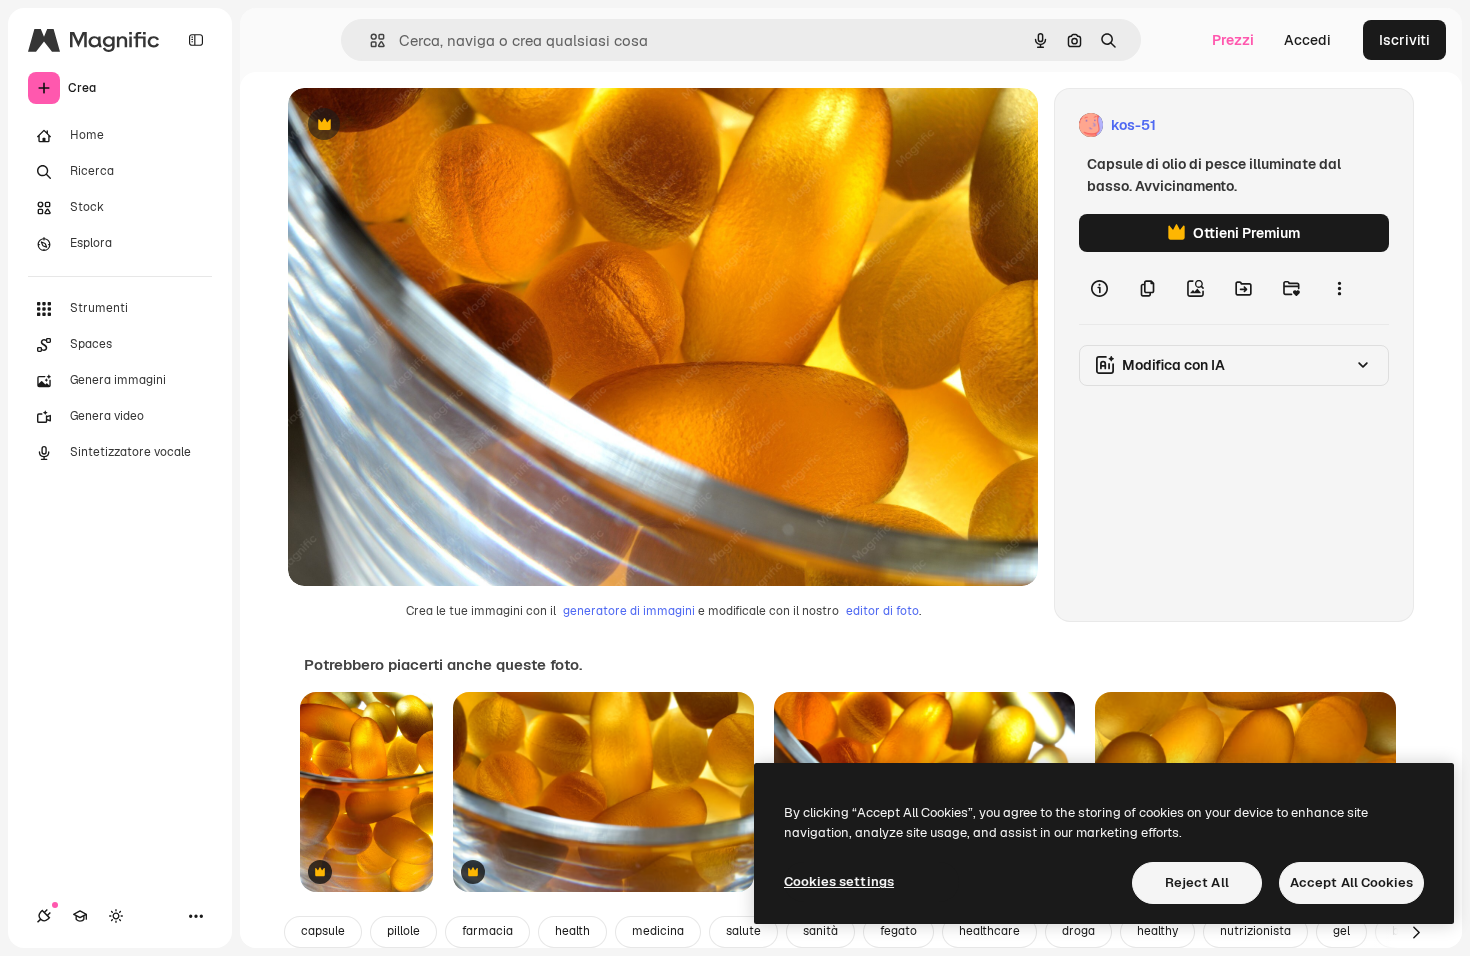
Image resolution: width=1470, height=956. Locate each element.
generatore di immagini (629, 611)
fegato (898, 931)
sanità (820, 931)
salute (743, 931)
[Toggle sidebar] (196, 40)
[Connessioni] (44, 916)
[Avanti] (1416, 932)
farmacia (487, 931)
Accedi (1307, 40)
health (572, 931)
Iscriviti (1404, 40)
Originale (420, 125)
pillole (403, 931)
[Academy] (80, 916)
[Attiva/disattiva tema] (116, 916)
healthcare (989, 931)
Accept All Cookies (1351, 882)
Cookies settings (839, 881)
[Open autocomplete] (369, 40)
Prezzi (1233, 40)
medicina (658, 931)
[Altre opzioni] (1339, 288)
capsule (323, 931)
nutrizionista (1255, 931)
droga (1078, 931)
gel (1341, 931)
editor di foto (882, 611)
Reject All (1197, 882)
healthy (1157, 931)
